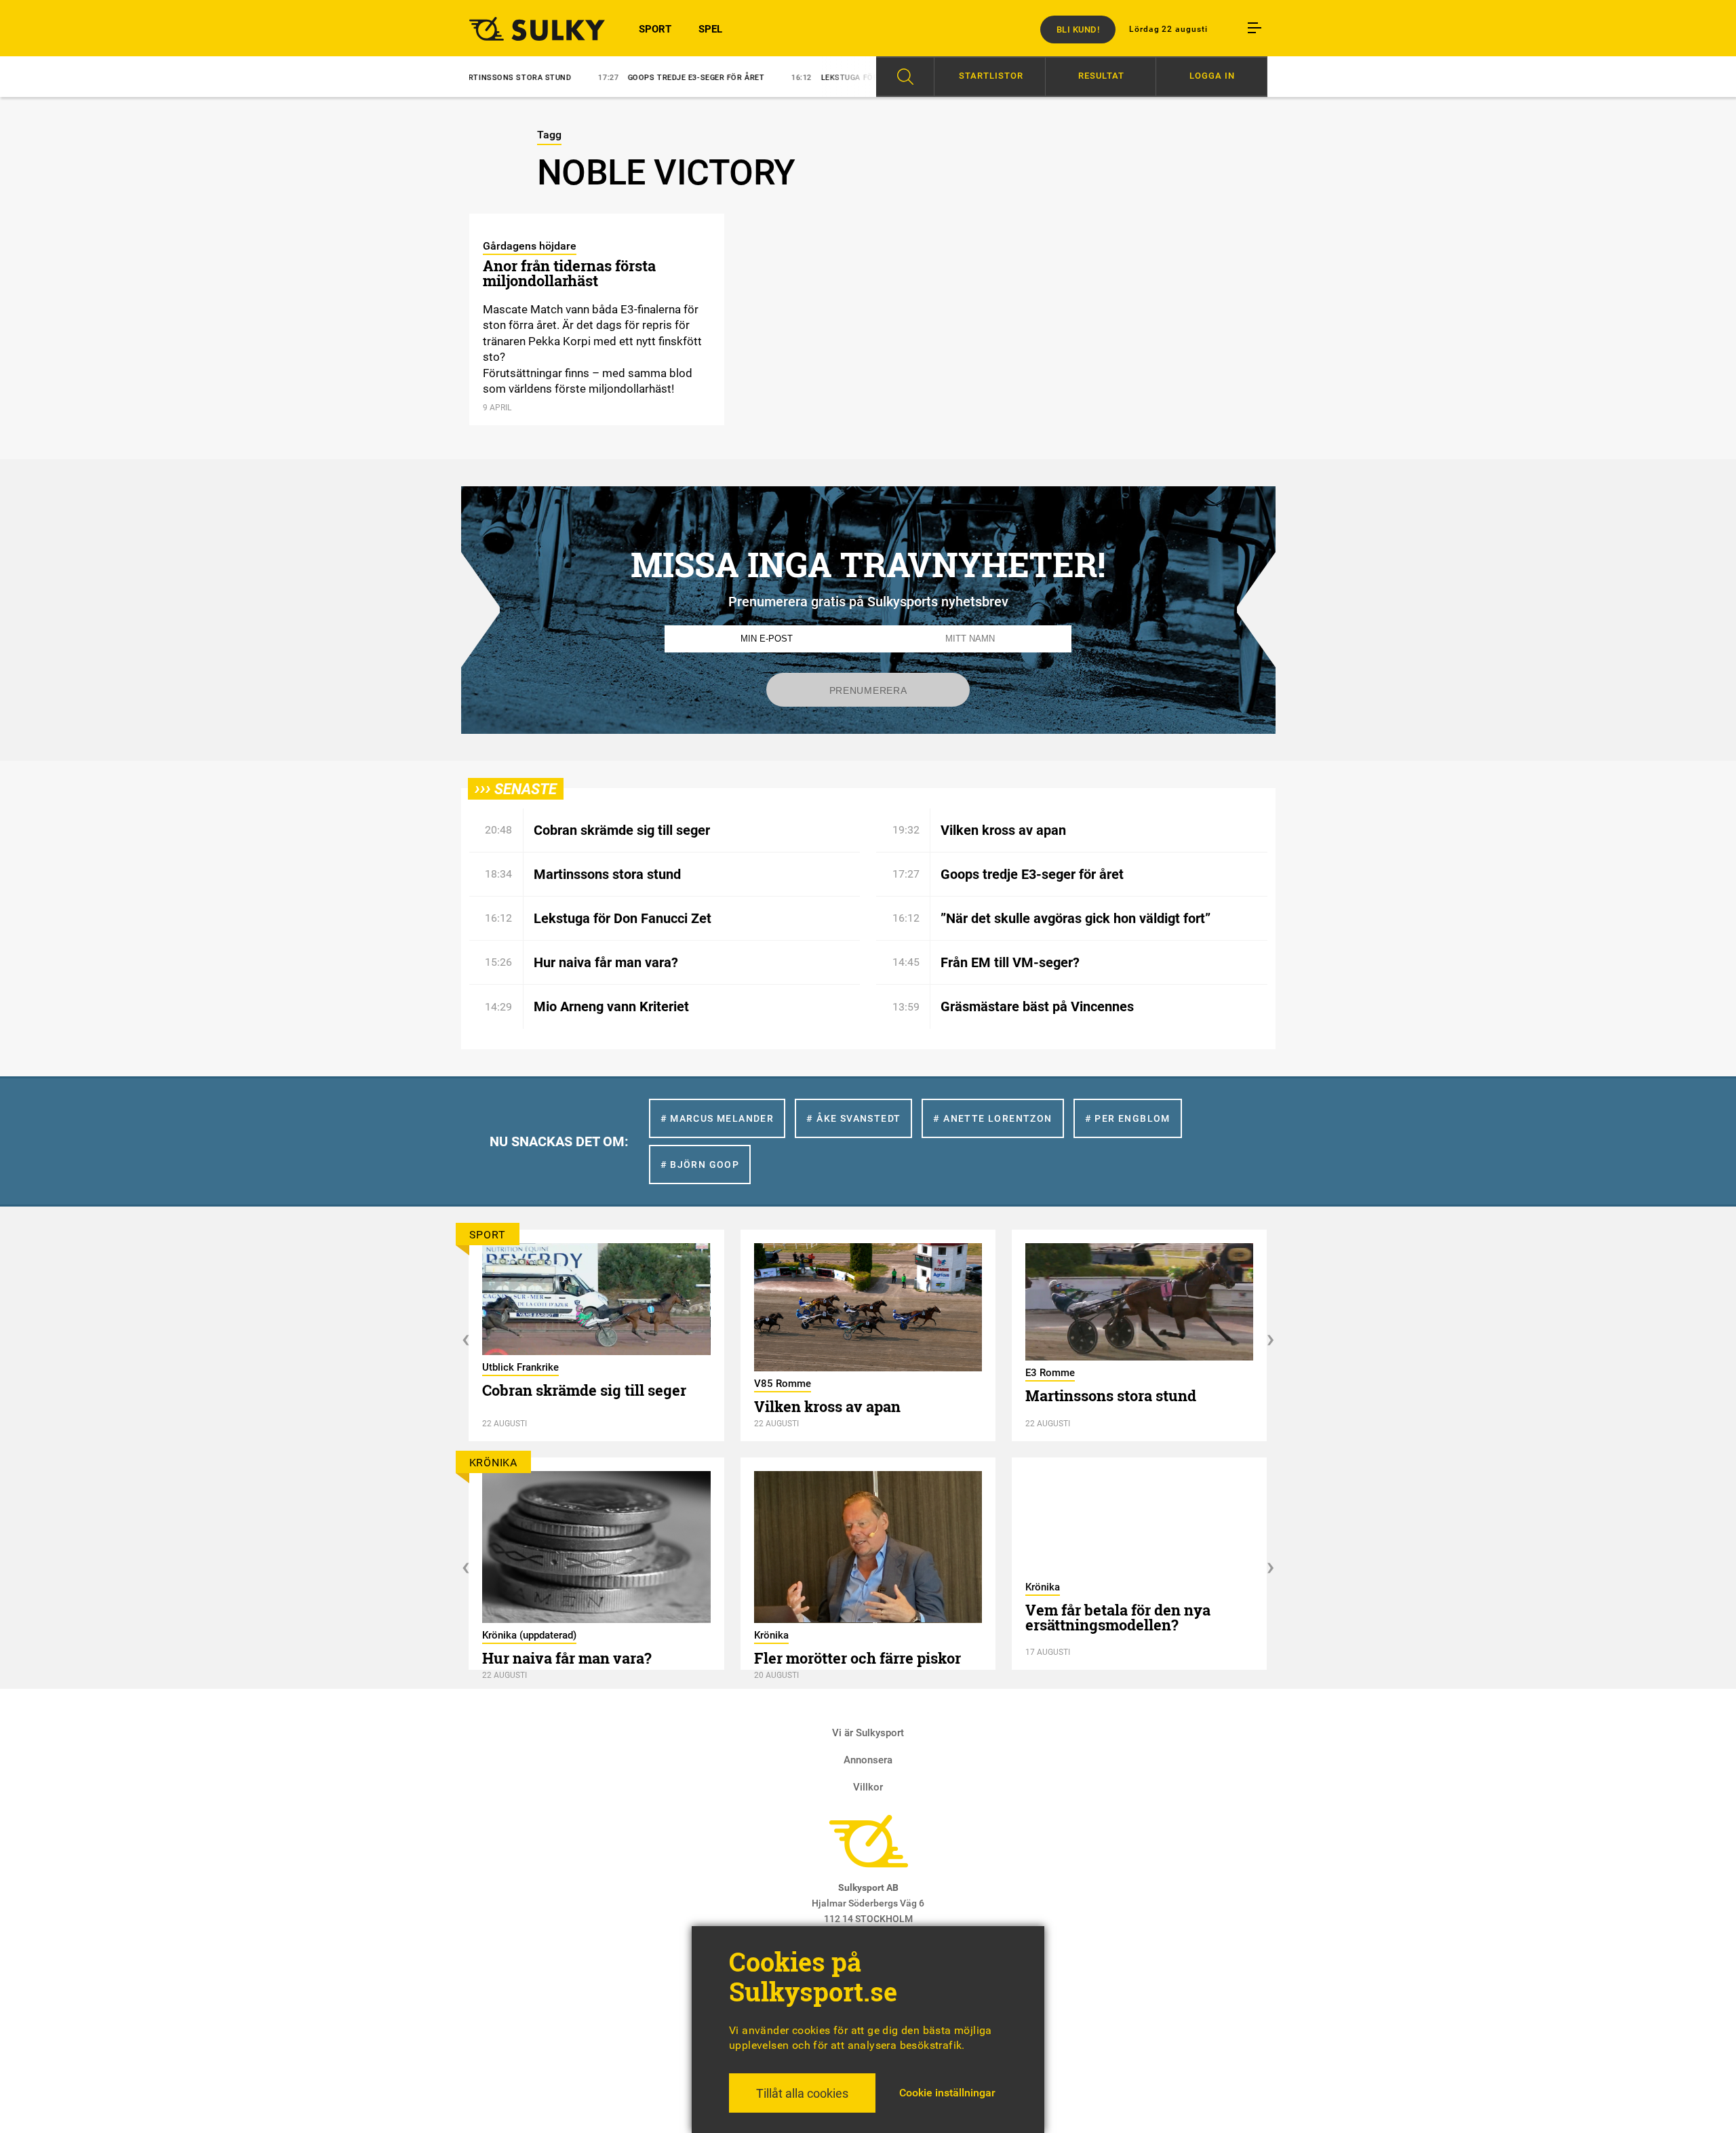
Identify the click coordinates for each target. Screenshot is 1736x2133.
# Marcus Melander (717, 1118)
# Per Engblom (1128, 1118)
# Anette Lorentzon (992, 1118)
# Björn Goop (700, 1165)
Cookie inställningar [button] (947, 2093)
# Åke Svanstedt (853, 1118)
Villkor (868, 1787)
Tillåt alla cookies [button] (802, 2093)
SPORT (655, 29)
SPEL (710, 29)
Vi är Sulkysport (868, 1733)
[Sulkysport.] (529, 28)
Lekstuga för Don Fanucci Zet (811, 78)
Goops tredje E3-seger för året (622, 78)
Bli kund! (1078, 30)
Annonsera (868, 1760)
